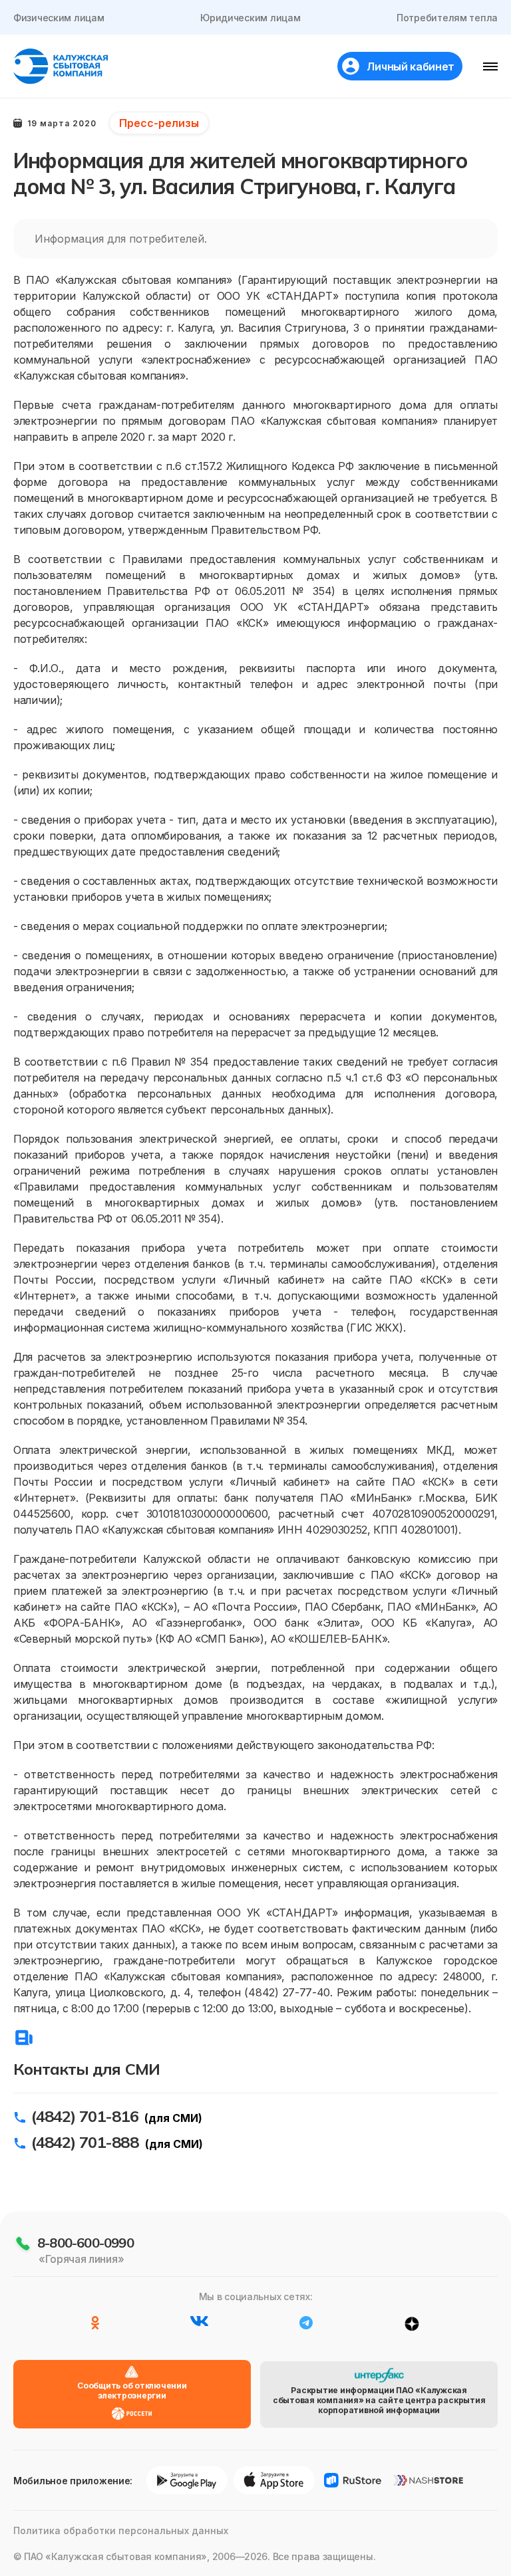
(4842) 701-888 (85, 2142)
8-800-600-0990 (85, 2243)
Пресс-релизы (159, 123)
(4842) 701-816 (85, 2116)
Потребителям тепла (447, 18)
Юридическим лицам (250, 18)
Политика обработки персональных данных (121, 2530)
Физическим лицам (59, 18)
